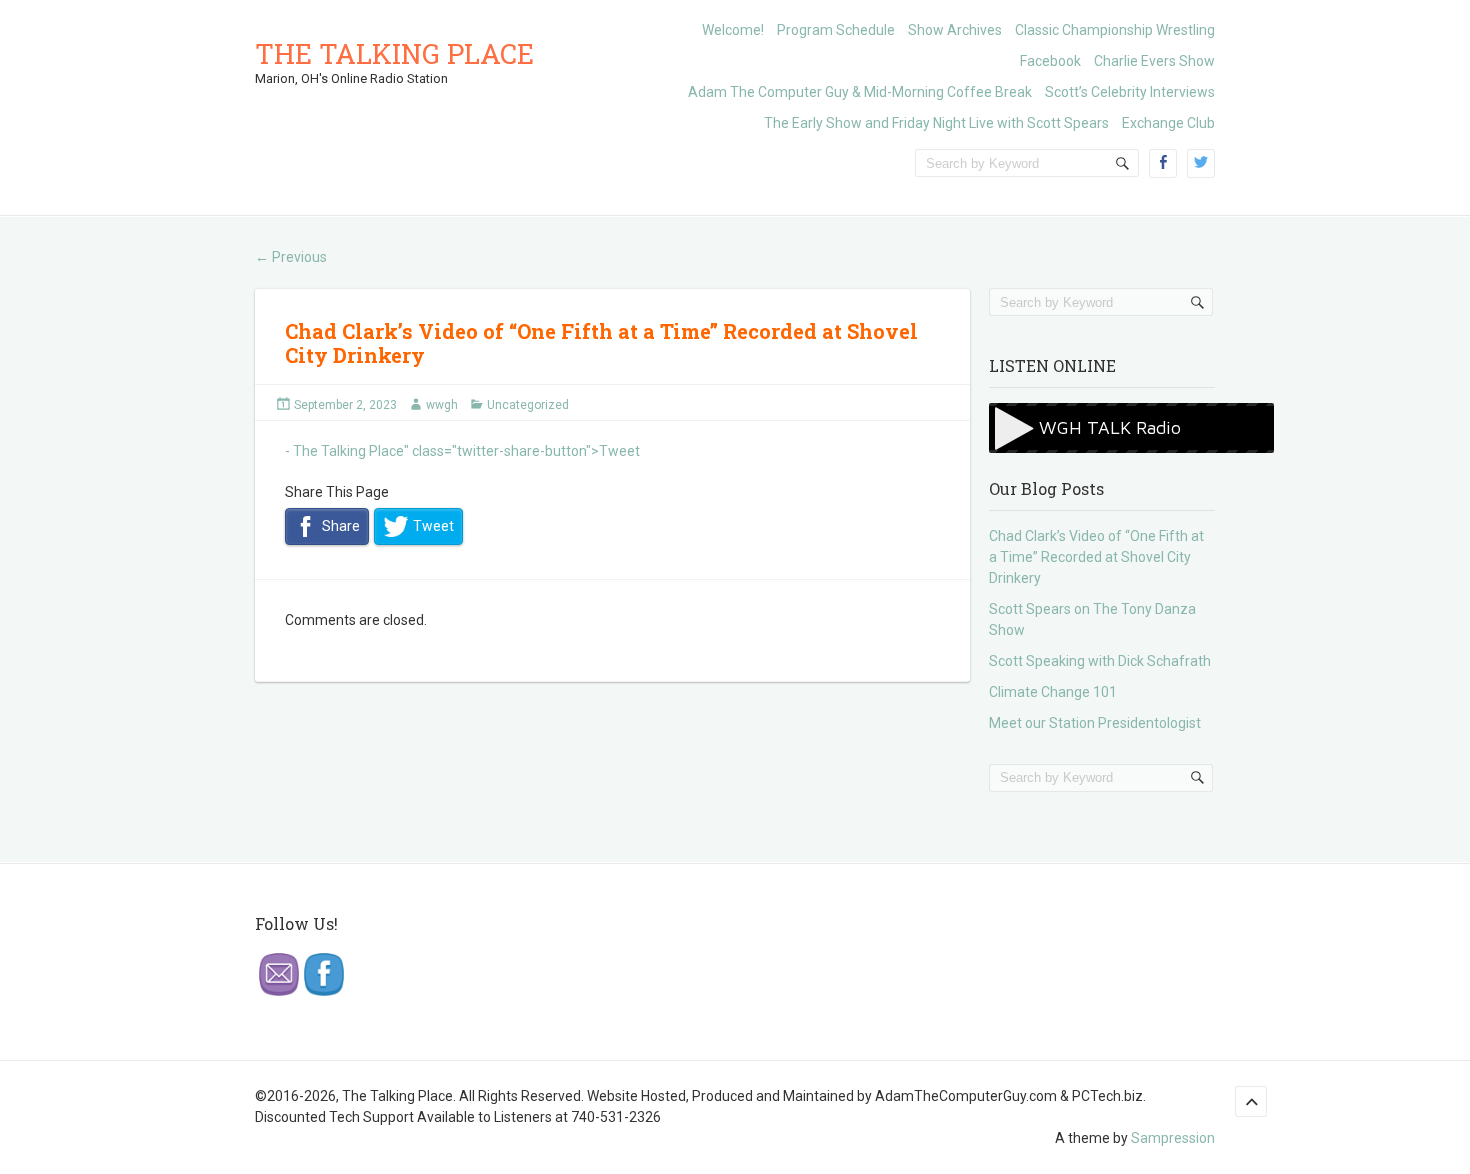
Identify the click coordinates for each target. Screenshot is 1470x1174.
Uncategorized (528, 405)
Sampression (1173, 1138)
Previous (291, 257)
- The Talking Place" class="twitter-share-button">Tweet (462, 451)
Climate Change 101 (1053, 692)
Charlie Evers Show (1154, 61)
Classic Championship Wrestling (1115, 30)
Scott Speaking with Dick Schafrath (1100, 661)
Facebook (1050, 61)
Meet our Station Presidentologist (1095, 723)
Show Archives (955, 30)
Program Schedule (836, 30)
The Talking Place (394, 53)
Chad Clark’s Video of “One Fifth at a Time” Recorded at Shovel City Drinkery (601, 343)
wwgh (442, 405)
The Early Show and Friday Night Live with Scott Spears (936, 123)
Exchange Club (1168, 123)
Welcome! (733, 30)
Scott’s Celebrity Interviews (1130, 92)
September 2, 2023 (345, 405)
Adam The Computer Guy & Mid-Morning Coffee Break (860, 92)
